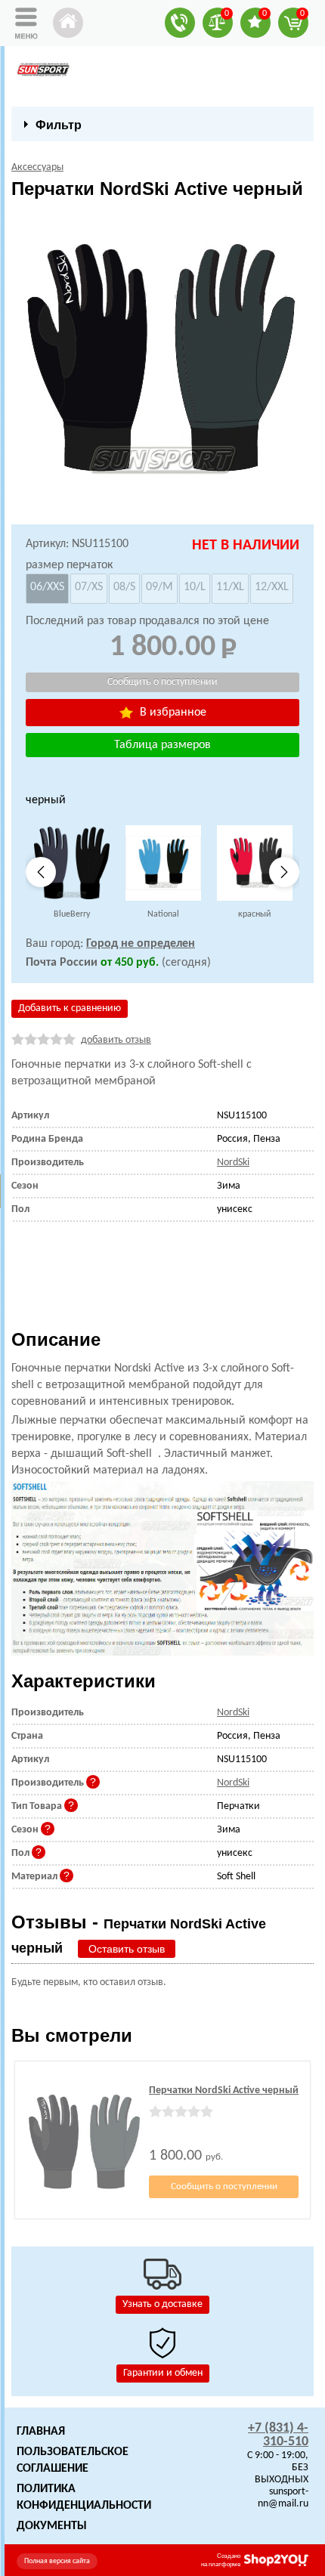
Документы (52, 2526)
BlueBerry (72, 914)
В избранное (172, 713)
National (163, 914)
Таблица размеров (162, 745)
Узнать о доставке (162, 2304)
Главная (41, 2432)
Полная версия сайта (57, 2561)
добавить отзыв (116, 1040)
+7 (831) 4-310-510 (278, 2435)
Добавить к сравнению (70, 1008)
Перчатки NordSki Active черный (224, 2090)
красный (254, 914)
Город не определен (141, 944)
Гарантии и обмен (163, 2373)
